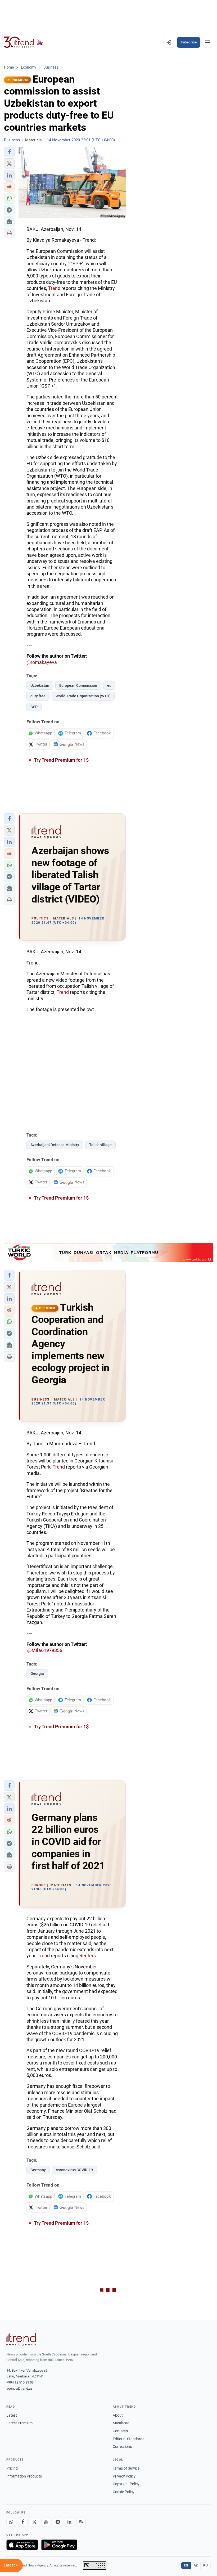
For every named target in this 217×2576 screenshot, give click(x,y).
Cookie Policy (124, 2492)
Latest (12, 2415)
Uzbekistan (40, 685)
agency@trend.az (19, 2388)
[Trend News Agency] (21, 2339)
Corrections (122, 2447)
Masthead (121, 2423)
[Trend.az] (24, 42)
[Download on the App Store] (22, 2545)
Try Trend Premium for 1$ (61, 760)
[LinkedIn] (69, 2522)
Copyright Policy (126, 2484)
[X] (34, 2522)
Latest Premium (19, 2423)
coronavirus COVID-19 (74, 2170)
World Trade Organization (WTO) (83, 696)
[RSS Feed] (81, 2522)
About (118, 2415)
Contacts (120, 2431)
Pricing (12, 2468)
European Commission (78, 685)
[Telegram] (58, 2522)
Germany (38, 2170)
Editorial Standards (128, 2439)
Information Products (24, 2476)
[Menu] (207, 42)
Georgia (37, 1673)
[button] (9, 152)
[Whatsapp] (11, 2522)
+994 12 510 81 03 (20, 2382)
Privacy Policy (124, 2476)
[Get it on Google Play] (59, 2545)
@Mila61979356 (45, 1650)
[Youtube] (46, 2522)
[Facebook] (23, 2522)
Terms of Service (126, 2468)
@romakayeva (42, 662)
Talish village (100, 1145)
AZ (196, 2565)
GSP (34, 707)
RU (205, 2565)
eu (109, 685)
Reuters (88, 1956)
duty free (38, 696)
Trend (55, 288)
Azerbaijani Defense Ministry (55, 1145)
